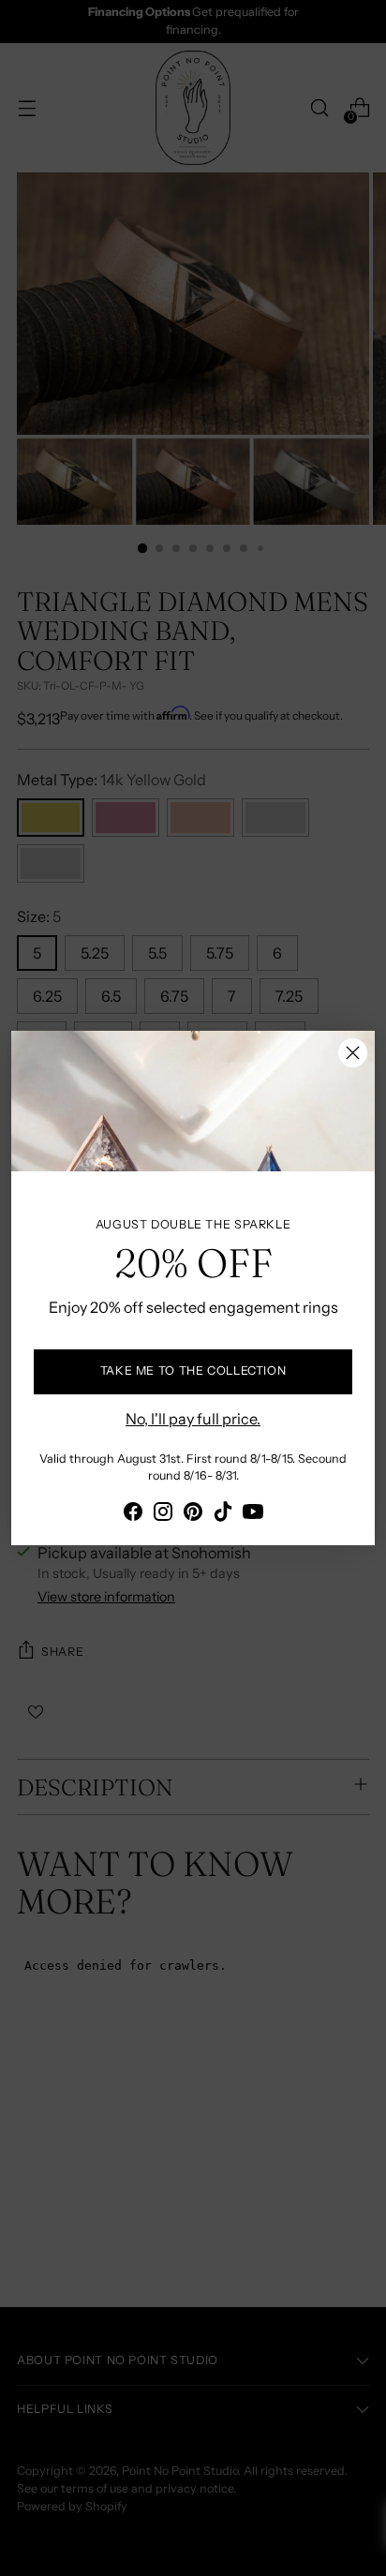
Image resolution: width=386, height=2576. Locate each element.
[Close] (353, 1053)
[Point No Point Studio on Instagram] (163, 1514)
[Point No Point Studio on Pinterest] (193, 1514)
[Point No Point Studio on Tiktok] (223, 1514)
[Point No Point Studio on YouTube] (253, 1514)
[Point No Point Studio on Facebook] (133, 1514)
